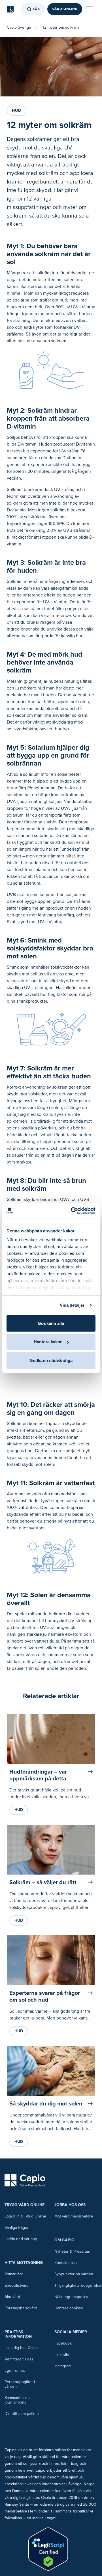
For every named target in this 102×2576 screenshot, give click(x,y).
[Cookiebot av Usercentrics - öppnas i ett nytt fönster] (72, 1211)
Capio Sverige (19, 27)
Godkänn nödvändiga (51, 1360)
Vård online (65, 9)
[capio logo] (25, 2181)
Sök (36, 9)
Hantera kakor (48, 1342)
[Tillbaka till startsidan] (10, 9)
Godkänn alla (51, 1323)
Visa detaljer (72, 1305)
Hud (17, 110)
